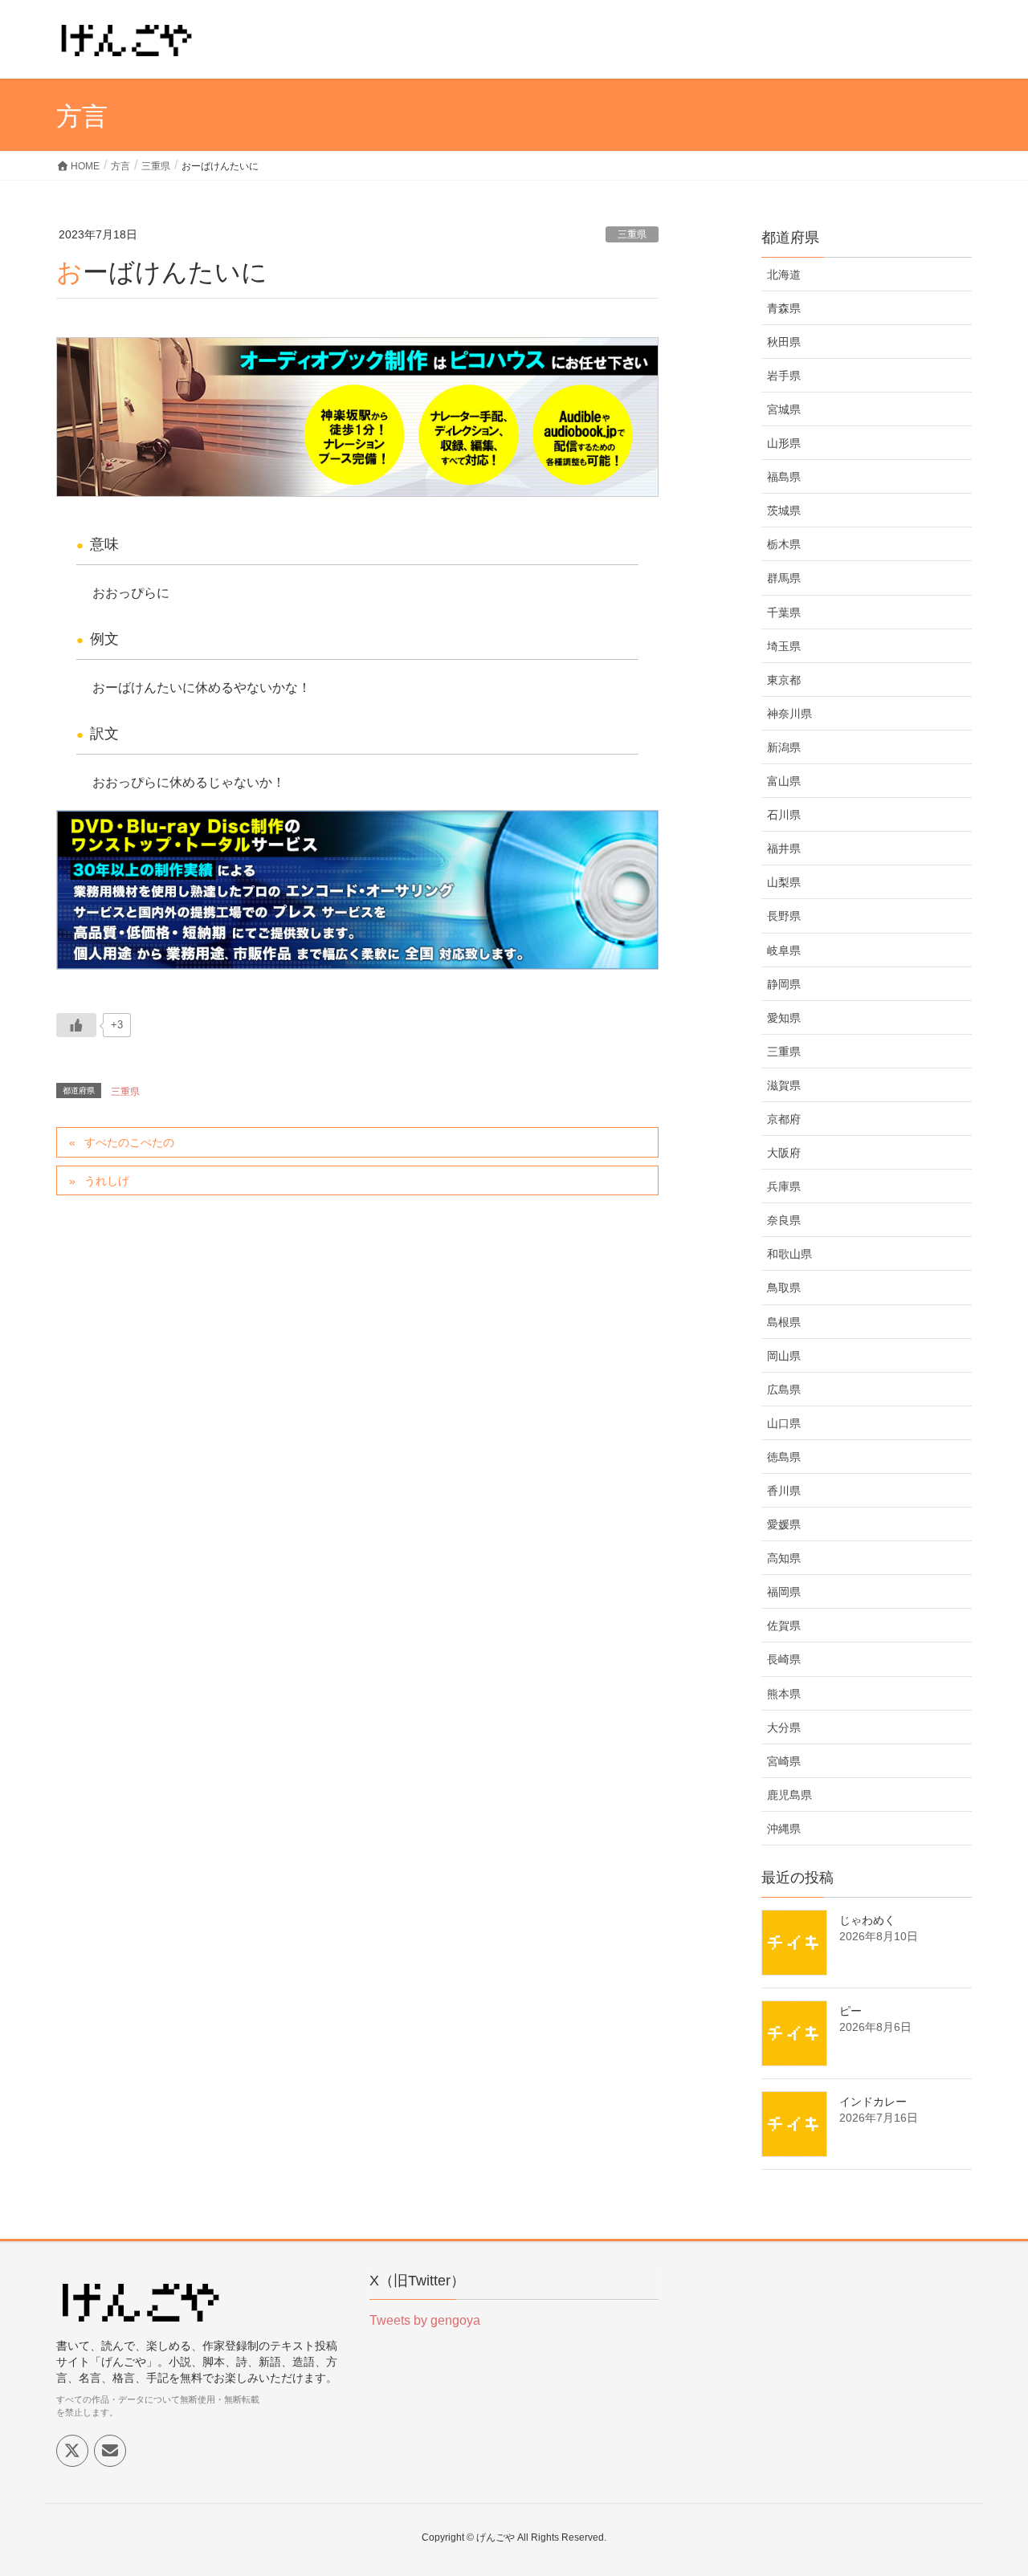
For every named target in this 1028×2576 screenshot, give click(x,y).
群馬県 (784, 578)
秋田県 (784, 342)
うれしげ (107, 1181)
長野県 (784, 916)
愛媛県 (784, 1524)
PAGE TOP (988, 2484)
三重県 (632, 234)
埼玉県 (784, 646)
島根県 (784, 1322)
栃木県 (784, 544)
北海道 (784, 275)
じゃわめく (867, 1920)
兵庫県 (784, 1186)
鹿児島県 (789, 1795)
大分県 (784, 1728)
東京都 (784, 680)
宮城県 (784, 409)
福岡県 (784, 1592)
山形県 (784, 443)
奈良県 (784, 1220)
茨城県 (784, 511)
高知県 (784, 1558)
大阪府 (784, 1153)
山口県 (784, 1423)
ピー (851, 2011)
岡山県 (784, 1356)
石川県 (784, 815)
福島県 (784, 477)
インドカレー (873, 2102)
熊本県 (784, 1694)
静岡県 (784, 984)
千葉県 (784, 612)
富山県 (784, 781)
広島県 (784, 1390)
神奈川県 (789, 714)
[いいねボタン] (76, 1025)
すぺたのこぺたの (129, 1142)
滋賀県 (784, 1085)
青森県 (784, 308)
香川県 (784, 1491)
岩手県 (784, 376)
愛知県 (784, 1018)
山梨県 (784, 882)
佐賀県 (784, 1626)
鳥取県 (784, 1288)
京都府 (784, 1119)
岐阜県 (784, 950)
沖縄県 (784, 1829)
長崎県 (784, 1659)
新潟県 (784, 747)
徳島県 (784, 1457)
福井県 (784, 848)
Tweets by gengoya (425, 2320)
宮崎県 (784, 1761)
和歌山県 (789, 1254)
